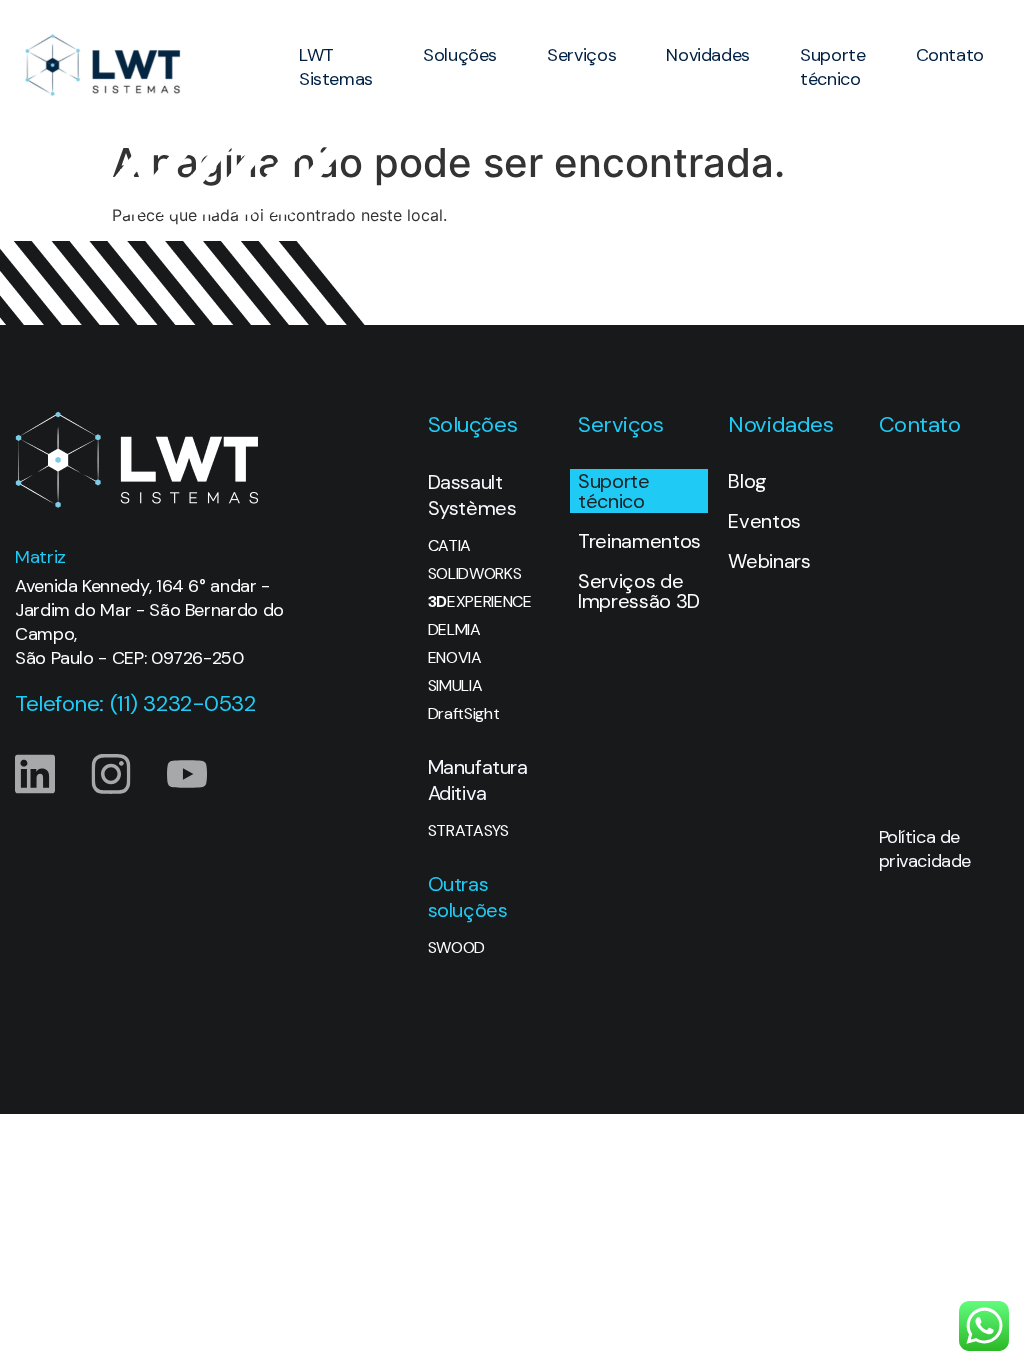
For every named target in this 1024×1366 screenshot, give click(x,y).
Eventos (764, 521)
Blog (747, 481)
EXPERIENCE (480, 602)
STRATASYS (468, 831)
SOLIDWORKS (475, 574)
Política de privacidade (925, 849)
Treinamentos (639, 541)
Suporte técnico (832, 67)
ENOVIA (455, 658)
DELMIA (454, 630)
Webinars (769, 561)
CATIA (449, 546)
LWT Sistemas (336, 67)
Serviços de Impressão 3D (639, 591)
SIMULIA (455, 686)
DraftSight (464, 714)
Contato (950, 55)
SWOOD (456, 948)
